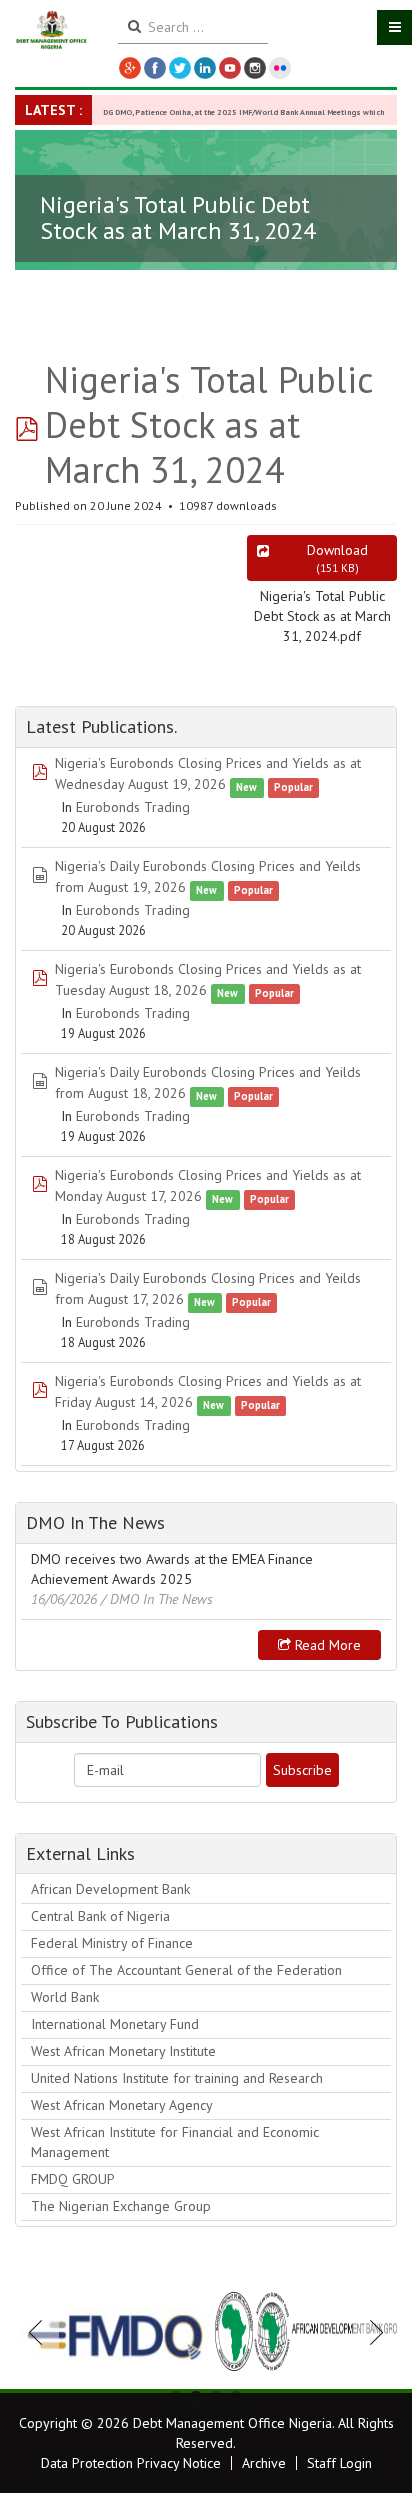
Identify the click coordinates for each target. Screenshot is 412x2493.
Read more (326, 1645)
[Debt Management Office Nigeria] (51, 30)
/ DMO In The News (157, 1599)
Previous (41, 2332)
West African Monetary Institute (123, 2051)
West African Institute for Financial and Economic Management (175, 2142)
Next (371, 2332)
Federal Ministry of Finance (112, 1943)
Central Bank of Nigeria (100, 1916)
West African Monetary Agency (122, 2105)
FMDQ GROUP (73, 2179)
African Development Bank (110, 1889)
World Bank (65, 1997)
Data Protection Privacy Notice (131, 2463)
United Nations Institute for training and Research (177, 2078)
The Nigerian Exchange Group (121, 2206)
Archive (264, 2463)
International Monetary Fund (115, 2024)
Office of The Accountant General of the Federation (186, 1970)
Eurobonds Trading (133, 807)
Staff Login (339, 2463)
